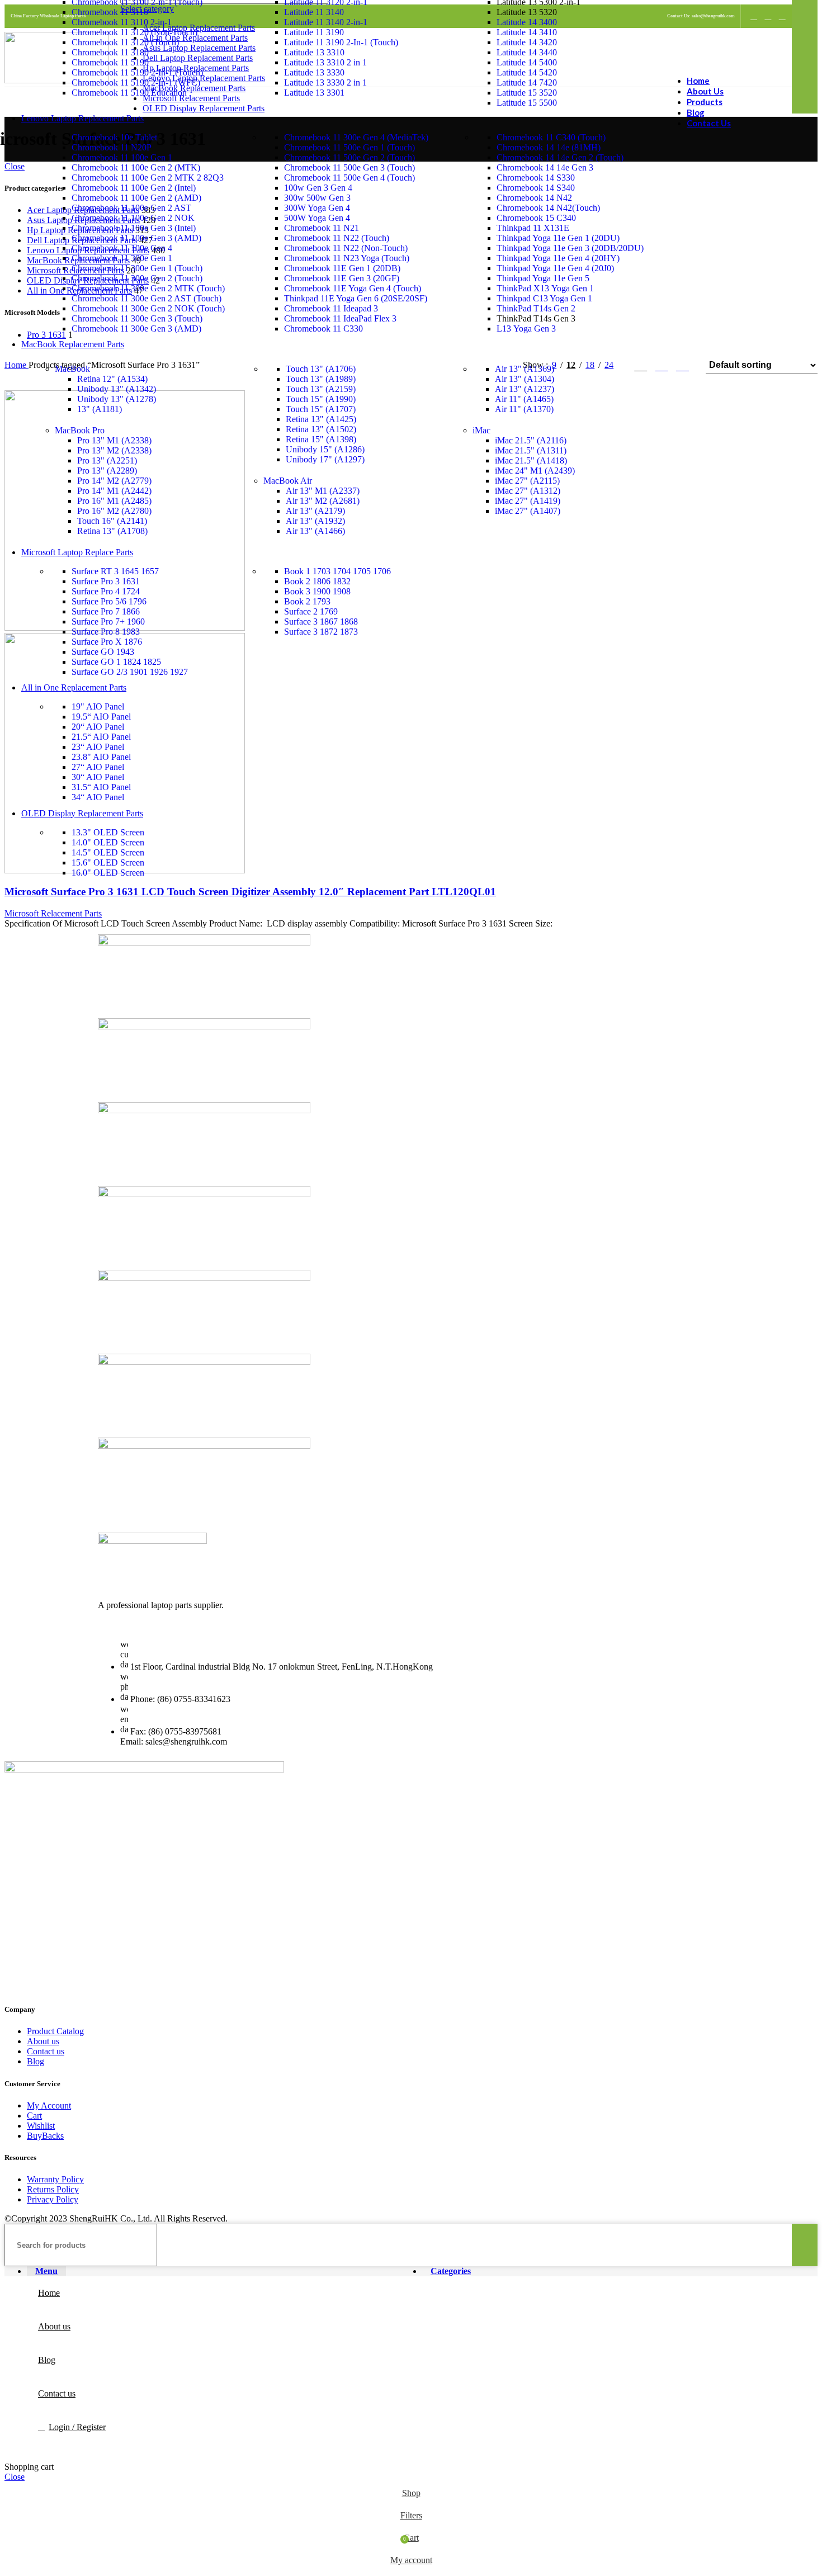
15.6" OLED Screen (108, 862)
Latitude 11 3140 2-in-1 (326, 22)
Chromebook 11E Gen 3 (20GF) (342, 278)
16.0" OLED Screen (108, 873)
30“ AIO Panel (98, 777)
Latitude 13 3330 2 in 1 (325, 82)
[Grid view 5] (682, 365)
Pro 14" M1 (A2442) (114, 491)
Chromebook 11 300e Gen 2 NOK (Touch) (148, 308)
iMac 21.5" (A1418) (531, 460)
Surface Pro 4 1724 (106, 591)
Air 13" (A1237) (525, 389)
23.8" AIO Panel (101, 757)
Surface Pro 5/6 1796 (109, 601)
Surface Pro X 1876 (107, 642)
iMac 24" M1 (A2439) (535, 471)
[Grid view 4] (662, 365)
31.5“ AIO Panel (101, 787)
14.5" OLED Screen (108, 852)
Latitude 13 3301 (314, 93)
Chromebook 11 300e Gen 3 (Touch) (137, 318)
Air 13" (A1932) (315, 521)
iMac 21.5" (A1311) (531, 450)
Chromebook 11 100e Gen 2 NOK (133, 218)
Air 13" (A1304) (525, 379)
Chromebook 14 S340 (536, 188)
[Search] (805, 2245)
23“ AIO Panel (98, 747)
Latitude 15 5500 (527, 103)
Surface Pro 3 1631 (106, 581)
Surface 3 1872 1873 (321, 632)
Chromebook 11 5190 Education (129, 93)
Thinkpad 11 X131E (533, 228)
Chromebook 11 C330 (323, 329)
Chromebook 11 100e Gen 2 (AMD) (136, 198)
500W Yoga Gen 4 (317, 218)
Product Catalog (55, 2031)
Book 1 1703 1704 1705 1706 (337, 571)
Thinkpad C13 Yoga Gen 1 (544, 298)
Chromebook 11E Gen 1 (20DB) (342, 268)
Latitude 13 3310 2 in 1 (325, 62)
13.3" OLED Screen (108, 832)
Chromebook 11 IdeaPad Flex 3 (340, 318)
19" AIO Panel (98, 706)
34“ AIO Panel (98, 797)
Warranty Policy (55, 2179)
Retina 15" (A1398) (321, 439)
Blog (36, 2061)
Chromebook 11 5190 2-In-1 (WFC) (136, 82)
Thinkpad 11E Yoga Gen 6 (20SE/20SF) (356, 298)
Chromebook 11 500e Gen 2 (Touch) (349, 157)
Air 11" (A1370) (524, 409)
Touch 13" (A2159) (321, 389)
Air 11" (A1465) (524, 399)
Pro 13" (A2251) (107, 460)
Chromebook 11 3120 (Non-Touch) (134, 32)
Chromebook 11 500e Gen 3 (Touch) (349, 167)
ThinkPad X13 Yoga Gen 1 (545, 288)
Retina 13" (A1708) (112, 531)
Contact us (46, 2051)
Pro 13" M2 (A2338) (114, 450)
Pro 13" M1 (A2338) (114, 440)
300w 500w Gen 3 (317, 198)
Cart (34, 2116)
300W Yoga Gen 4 (317, 208)
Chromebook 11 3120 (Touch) (125, 42)
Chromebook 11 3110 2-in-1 (122, 22)
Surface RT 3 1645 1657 (115, 571)
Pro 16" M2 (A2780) (114, 511)
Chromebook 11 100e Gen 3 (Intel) (134, 228)
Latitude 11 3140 (314, 12)
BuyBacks (45, 2136)
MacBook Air (288, 481)
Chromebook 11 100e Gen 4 (122, 248)
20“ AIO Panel (98, 727)
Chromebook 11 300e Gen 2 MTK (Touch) (148, 288)
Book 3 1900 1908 (317, 591)
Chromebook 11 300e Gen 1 (122, 258)
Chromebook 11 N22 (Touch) (337, 238)
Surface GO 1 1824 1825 (116, 662)
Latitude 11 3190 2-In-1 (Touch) (341, 42)
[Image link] (152, 1541)
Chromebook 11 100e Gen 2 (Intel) (134, 188)
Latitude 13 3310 (314, 52)
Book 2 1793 (307, 601)
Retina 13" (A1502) (321, 429)
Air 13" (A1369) (525, 369)
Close (15, 2477)
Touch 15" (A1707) (321, 409)
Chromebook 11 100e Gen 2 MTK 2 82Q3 (148, 178)
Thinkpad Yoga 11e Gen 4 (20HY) (558, 258)
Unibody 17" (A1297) (325, 459)
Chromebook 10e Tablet (114, 137)
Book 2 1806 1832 (317, 581)
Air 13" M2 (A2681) (323, 501)
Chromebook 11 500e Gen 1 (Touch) (349, 147)
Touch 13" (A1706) (321, 369)
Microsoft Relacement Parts (53, 913)
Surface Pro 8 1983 (106, 632)
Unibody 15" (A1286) (325, 449)
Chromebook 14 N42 (534, 198)
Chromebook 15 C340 (536, 218)
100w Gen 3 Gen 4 (318, 188)
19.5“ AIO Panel (101, 717)
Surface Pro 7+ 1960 (108, 621)
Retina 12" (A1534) (112, 379)
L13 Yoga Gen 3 (526, 329)
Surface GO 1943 (103, 652)
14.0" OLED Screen (108, 842)
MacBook (72, 369)
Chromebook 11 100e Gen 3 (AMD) (136, 238)
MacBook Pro (80, 430)
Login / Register (77, 2427)
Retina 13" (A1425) (321, 419)
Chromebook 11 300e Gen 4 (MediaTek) (356, 137)
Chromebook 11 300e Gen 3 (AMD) (136, 329)
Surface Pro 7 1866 (106, 611)
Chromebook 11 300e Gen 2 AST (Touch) (147, 298)
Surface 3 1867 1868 (321, 621)
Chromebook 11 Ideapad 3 (331, 308)
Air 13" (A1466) (315, 531)
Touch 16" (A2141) (112, 521)
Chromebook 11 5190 (110, 62)
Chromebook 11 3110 (110, 12)
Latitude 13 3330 (314, 72)
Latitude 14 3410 (527, 32)
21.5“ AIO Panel (101, 737)
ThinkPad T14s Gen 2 (536, 308)
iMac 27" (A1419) (528, 501)
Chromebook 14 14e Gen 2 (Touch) (560, 157)
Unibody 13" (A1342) (117, 389)
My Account (49, 2105)
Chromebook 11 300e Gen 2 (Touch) (137, 278)
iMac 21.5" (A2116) (531, 440)
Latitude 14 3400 (527, 22)
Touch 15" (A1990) (321, 399)
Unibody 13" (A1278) (117, 399)
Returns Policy (53, 2189)
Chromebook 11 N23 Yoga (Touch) (347, 258)
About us (43, 2041)
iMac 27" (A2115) (527, 481)
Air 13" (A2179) (315, 511)
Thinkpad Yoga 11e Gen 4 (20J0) (555, 268)
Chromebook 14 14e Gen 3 (545, 167)
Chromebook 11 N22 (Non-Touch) (346, 248)
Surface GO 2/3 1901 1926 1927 (130, 672)
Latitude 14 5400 (527, 62)
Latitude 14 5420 (527, 72)
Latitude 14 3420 (527, 42)
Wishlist (41, 2126)
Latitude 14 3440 (527, 52)
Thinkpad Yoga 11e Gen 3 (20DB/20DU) (570, 248)
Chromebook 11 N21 (322, 228)
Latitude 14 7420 (527, 82)
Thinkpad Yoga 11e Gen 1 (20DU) (558, 238)
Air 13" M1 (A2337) (323, 491)
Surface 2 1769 (311, 611)
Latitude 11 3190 (314, 32)
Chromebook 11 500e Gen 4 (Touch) (349, 178)
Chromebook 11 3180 (110, 52)
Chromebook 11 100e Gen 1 (122, 157)
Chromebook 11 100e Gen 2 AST (131, 208)
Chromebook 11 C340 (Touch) (551, 137)
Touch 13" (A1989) (321, 379)
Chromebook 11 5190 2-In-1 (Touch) (137, 72)
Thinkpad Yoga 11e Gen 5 (543, 278)
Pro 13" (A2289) (107, 471)
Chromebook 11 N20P (112, 147)
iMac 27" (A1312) (528, 491)
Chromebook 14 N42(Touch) (548, 208)
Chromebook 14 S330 (536, 178)
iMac (481, 430)
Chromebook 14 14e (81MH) (549, 147)
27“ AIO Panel (98, 767)
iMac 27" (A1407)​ (528, 511)
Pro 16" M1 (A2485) (114, 501)
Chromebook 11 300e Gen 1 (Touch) (137, 268)
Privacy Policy (53, 2199)
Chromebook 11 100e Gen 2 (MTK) (136, 167)
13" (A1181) (100, 409)
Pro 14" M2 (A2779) (114, 481)
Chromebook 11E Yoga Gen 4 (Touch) (353, 288)
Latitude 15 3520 (527, 93)
